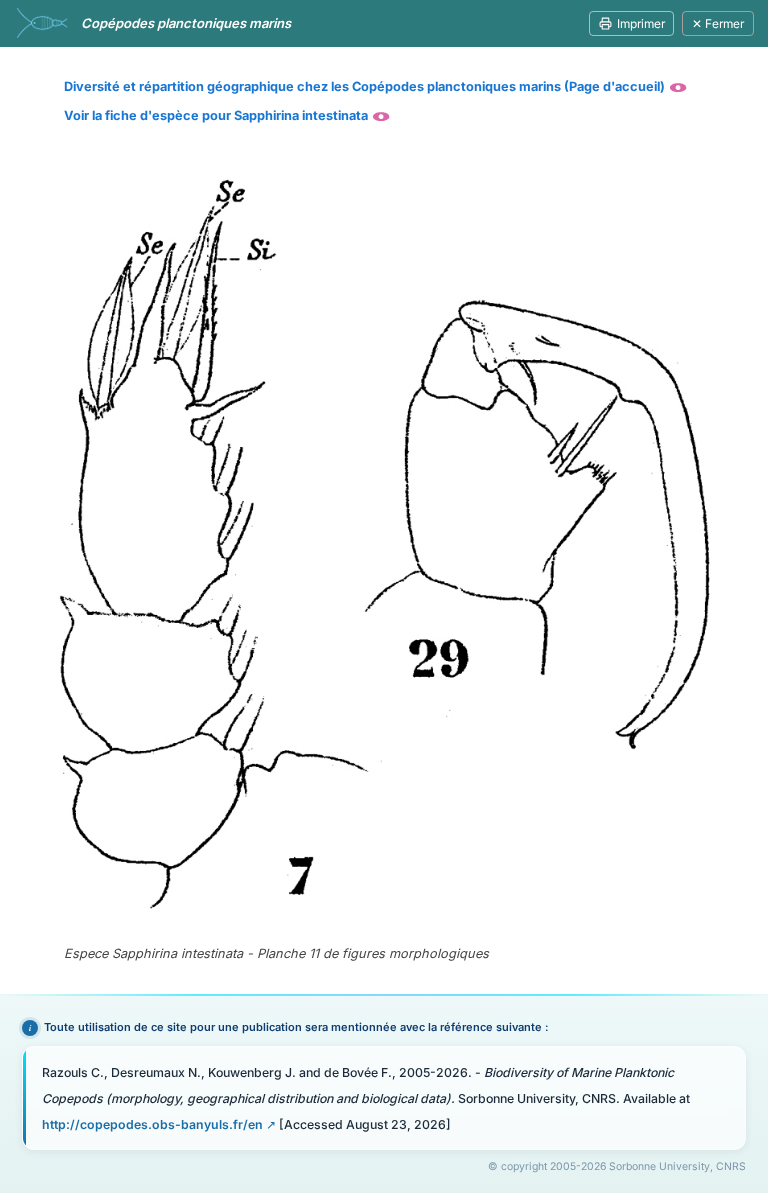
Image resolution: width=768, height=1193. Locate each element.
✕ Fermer (718, 23)
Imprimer (641, 23)
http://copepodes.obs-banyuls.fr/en (152, 1124)
